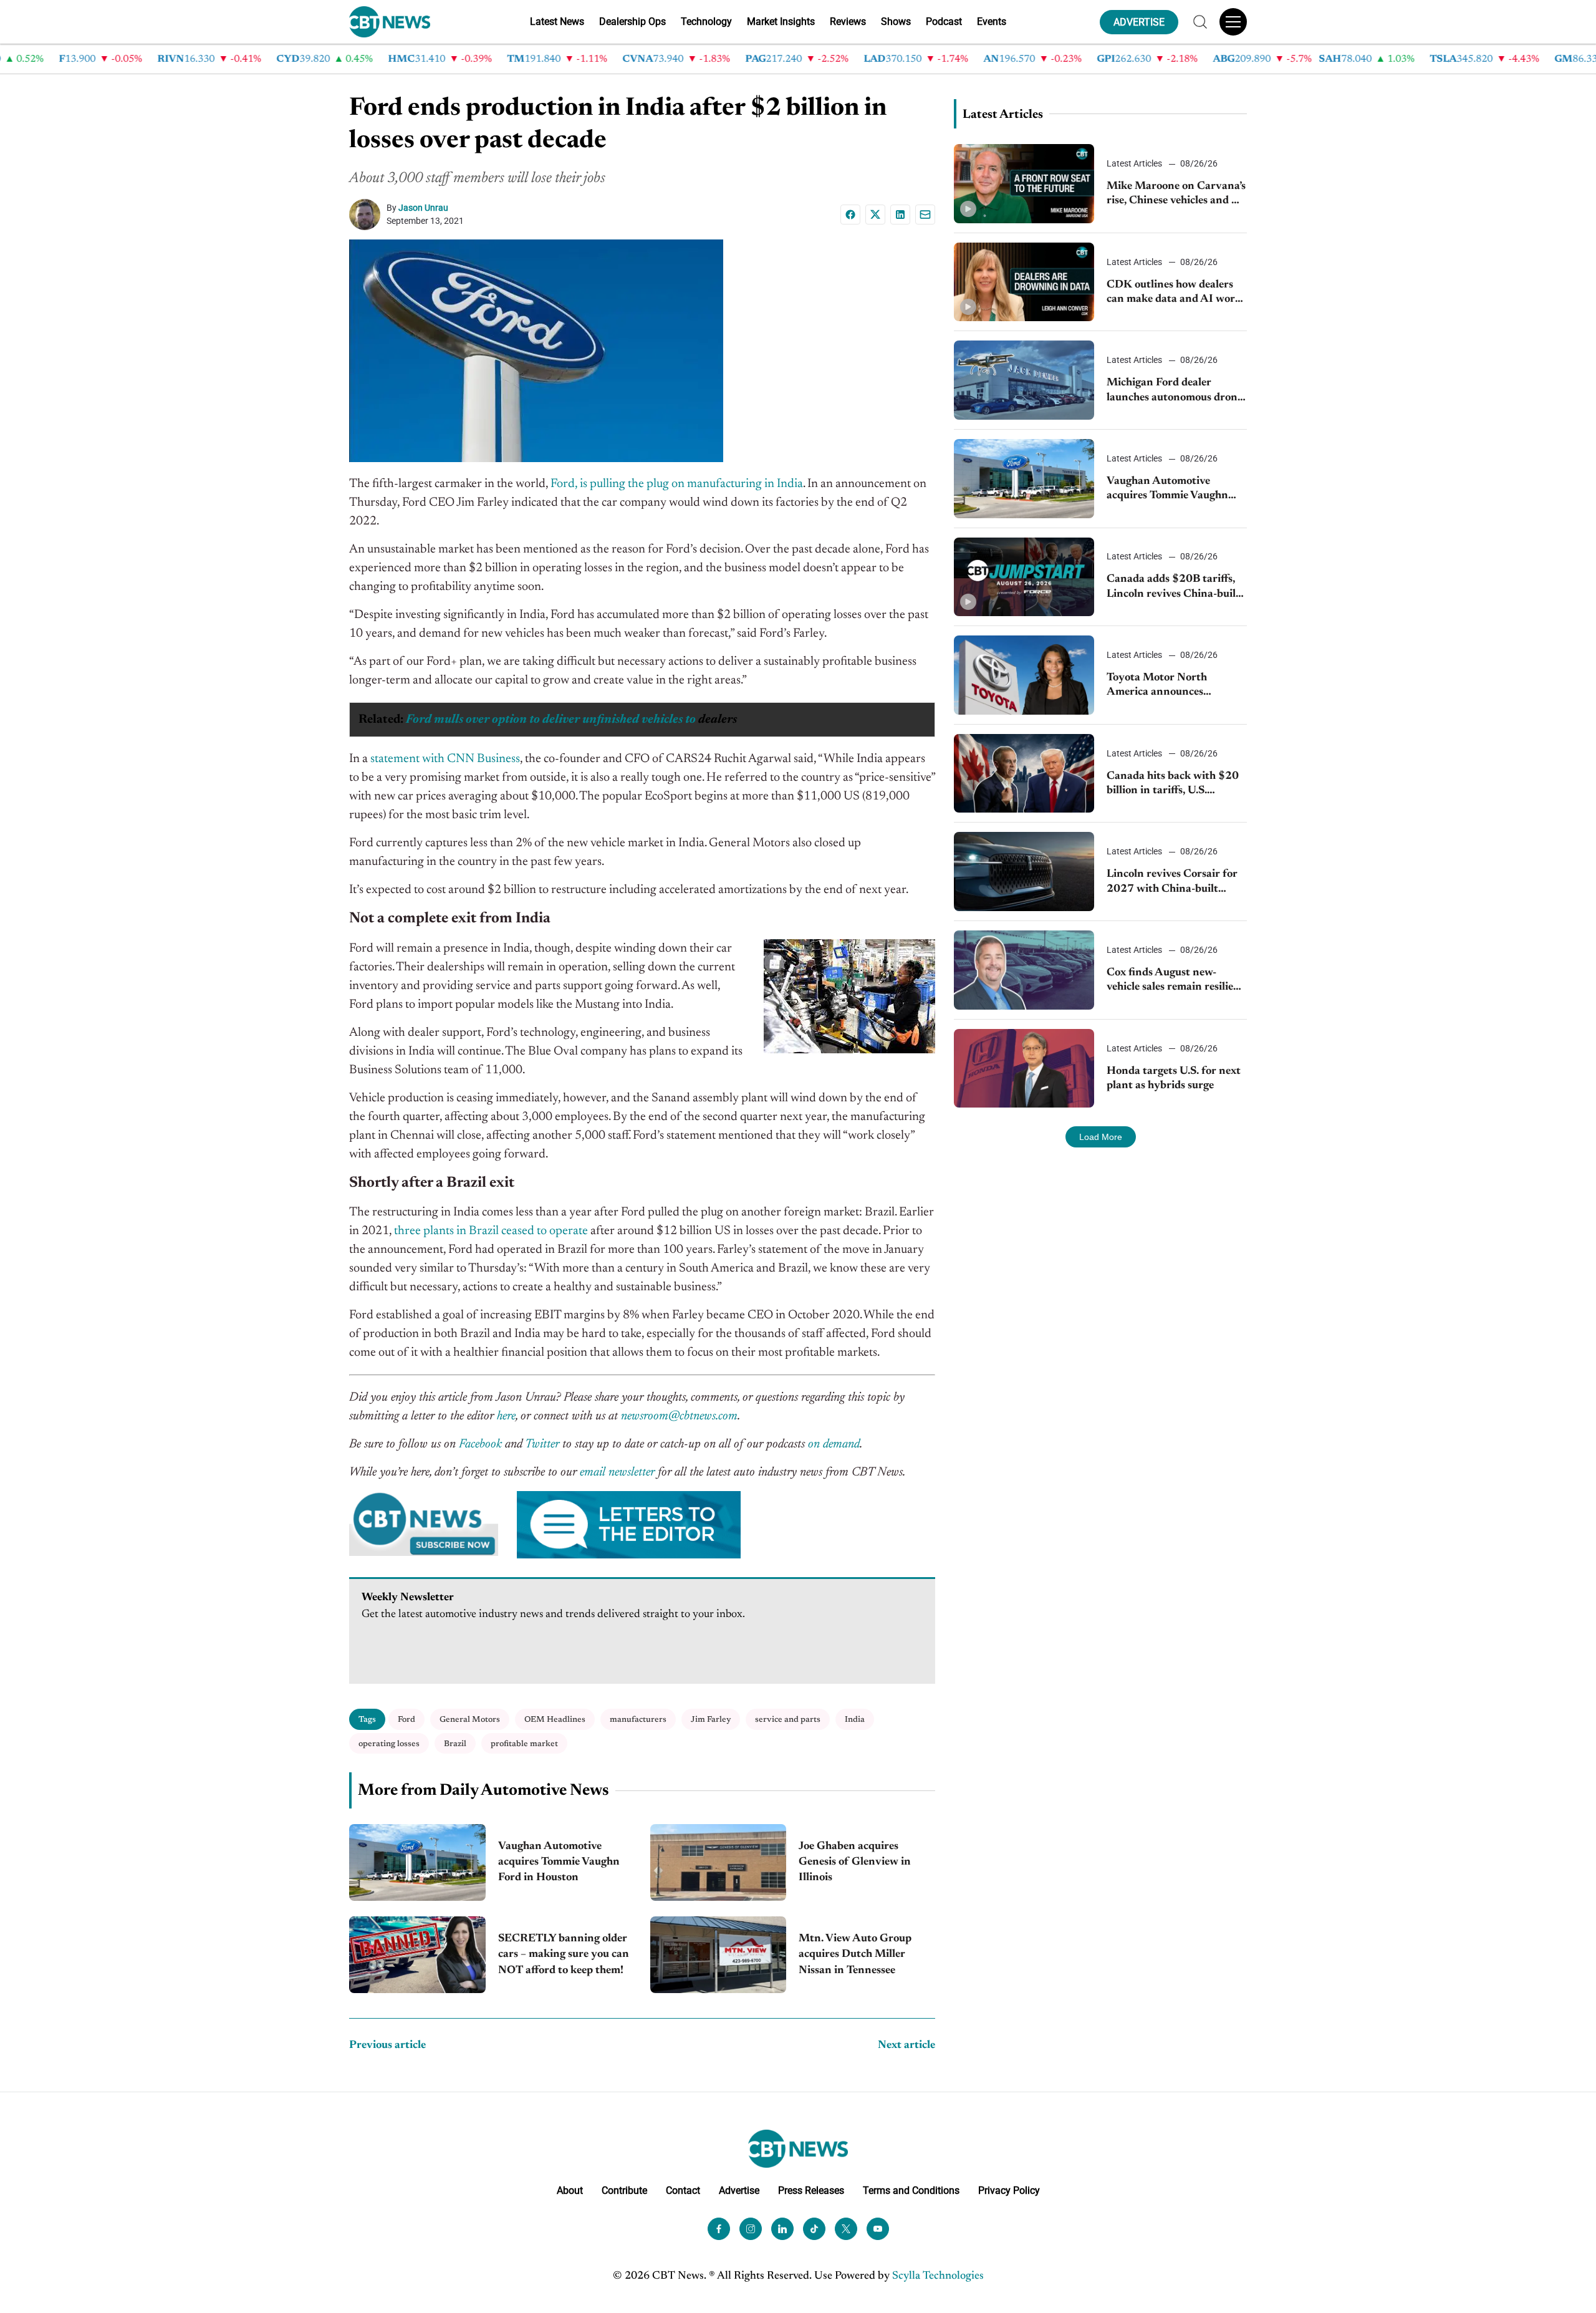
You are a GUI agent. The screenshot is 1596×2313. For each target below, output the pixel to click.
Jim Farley (711, 1720)
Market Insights (781, 22)
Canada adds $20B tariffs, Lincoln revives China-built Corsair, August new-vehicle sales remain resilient (1174, 588)
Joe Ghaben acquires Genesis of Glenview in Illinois (855, 1862)
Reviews (848, 22)
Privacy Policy (1009, 2190)
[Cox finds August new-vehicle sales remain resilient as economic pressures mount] (1024, 970)
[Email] (925, 215)
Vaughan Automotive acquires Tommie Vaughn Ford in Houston (559, 1862)
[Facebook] (850, 215)
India (855, 1720)
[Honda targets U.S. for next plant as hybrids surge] (1024, 1069)
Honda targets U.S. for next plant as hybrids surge (1174, 1079)
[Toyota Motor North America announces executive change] (1024, 675)
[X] (875, 215)
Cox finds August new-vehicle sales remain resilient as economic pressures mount (1175, 981)
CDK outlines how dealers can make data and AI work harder (1174, 293)
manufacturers (638, 1720)
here (506, 1416)
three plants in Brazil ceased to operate (491, 1231)
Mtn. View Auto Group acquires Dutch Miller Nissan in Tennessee (855, 1954)
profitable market (524, 1744)
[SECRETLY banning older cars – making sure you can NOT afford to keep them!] (417, 1955)
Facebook (480, 1444)
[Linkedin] (900, 215)
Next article (906, 2045)
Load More (1101, 1137)
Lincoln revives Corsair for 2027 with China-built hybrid (1172, 883)
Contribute (624, 2190)
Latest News (557, 22)
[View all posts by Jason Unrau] (368, 215)
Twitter (542, 1444)
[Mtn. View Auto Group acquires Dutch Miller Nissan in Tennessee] (719, 1955)
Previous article (387, 2045)
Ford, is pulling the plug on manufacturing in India (677, 484)
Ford (406, 1720)
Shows (896, 22)
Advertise (739, 2190)
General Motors (470, 1720)
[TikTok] (814, 2229)
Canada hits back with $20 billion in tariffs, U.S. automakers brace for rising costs (1174, 785)
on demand (834, 1444)
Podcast (944, 22)
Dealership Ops (632, 22)
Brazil (455, 1744)
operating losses (389, 1744)
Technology (706, 22)
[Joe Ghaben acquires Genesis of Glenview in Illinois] (719, 1862)
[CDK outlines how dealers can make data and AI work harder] (1024, 282)
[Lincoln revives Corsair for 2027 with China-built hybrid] (1024, 872)
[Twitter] (846, 2229)
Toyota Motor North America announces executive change (1157, 686)
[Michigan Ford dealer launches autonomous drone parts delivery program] (1024, 380)
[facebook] (719, 2229)
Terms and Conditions (911, 2190)
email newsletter (617, 1472)
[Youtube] (878, 2229)
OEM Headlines (555, 1720)
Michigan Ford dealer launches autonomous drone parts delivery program (1175, 391)
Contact (683, 2190)
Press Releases (811, 2190)
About (570, 2190)
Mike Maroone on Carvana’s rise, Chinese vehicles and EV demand (1176, 195)
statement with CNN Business (445, 759)
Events (992, 22)
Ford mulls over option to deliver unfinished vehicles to (551, 720)
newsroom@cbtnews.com (679, 1416)
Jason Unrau (423, 208)
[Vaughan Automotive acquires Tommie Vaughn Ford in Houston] (417, 1862)
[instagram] (751, 2229)
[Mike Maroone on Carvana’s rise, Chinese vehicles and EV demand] (1024, 184)
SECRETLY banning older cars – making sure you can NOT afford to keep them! (564, 1954)
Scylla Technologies (938, 2276)
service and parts (788, 1720)
